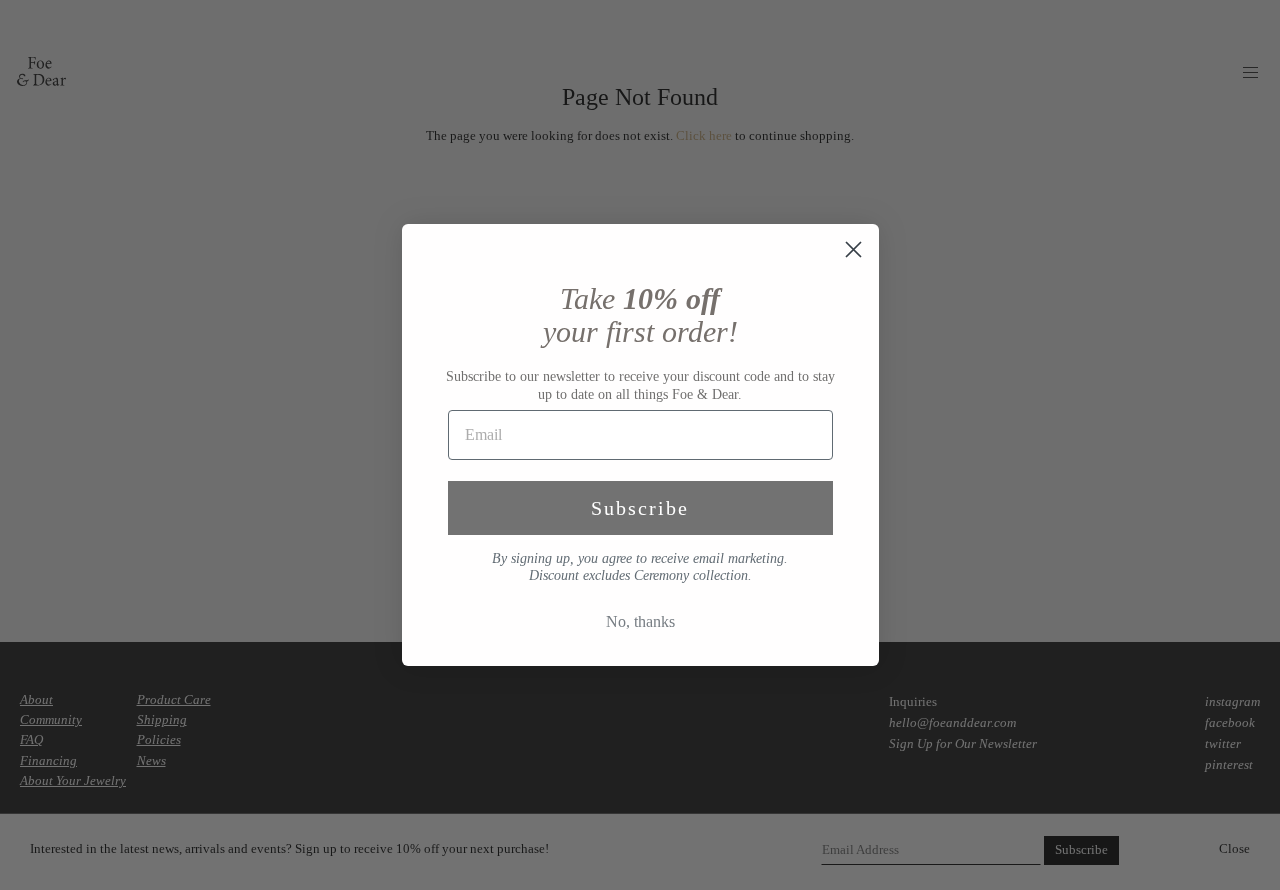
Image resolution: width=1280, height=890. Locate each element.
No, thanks (640, 621)
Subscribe (640, 508)
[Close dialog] (853, 249)
